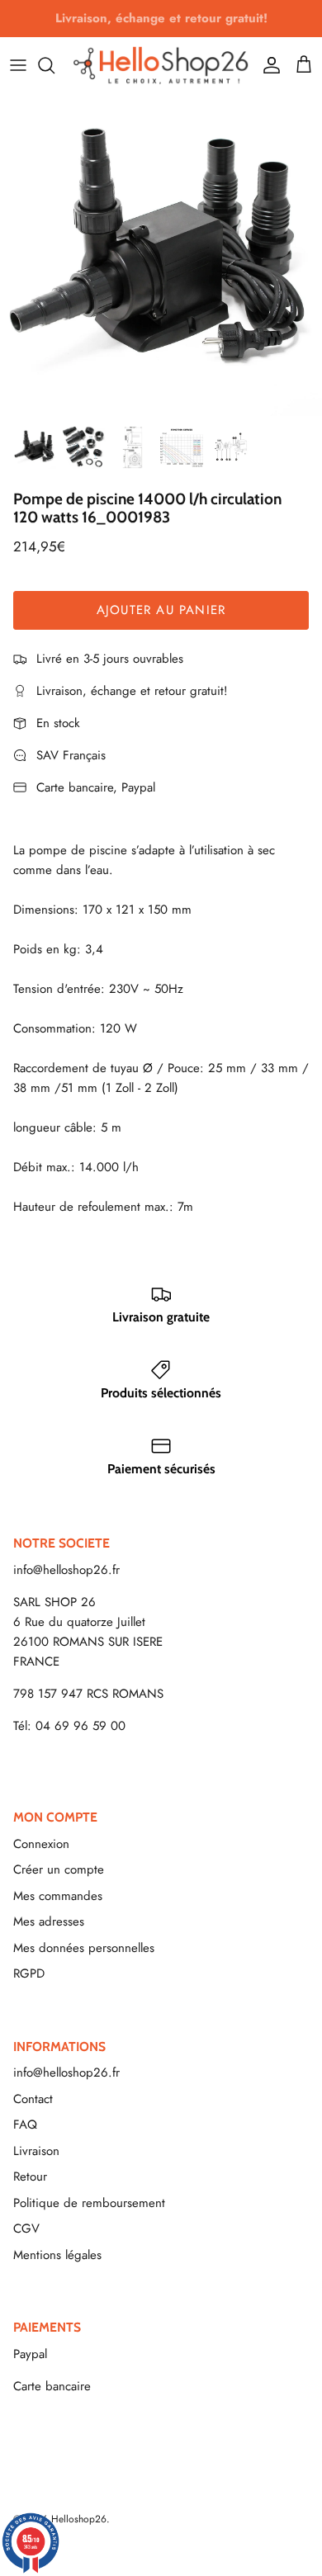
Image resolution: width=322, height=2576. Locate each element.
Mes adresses (49, 1921)
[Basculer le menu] (18, 65)
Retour (30, 2177)
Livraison (36, 2151)
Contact (33, 2099)
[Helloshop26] (161, 65)
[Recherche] (54, 65)
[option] (161, 255)
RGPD (29, 1973)
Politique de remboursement (89, 2203)
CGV (26, 2229)
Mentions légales (57, 2255)
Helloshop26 (79, 2519)
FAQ (25, 2125)
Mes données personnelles (84, 1948)
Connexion (41, 1844)
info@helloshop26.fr (66, 1570)
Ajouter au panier (161, 610)
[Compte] (268, 65)
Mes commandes (58, 1896)
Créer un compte (59, 1869)
